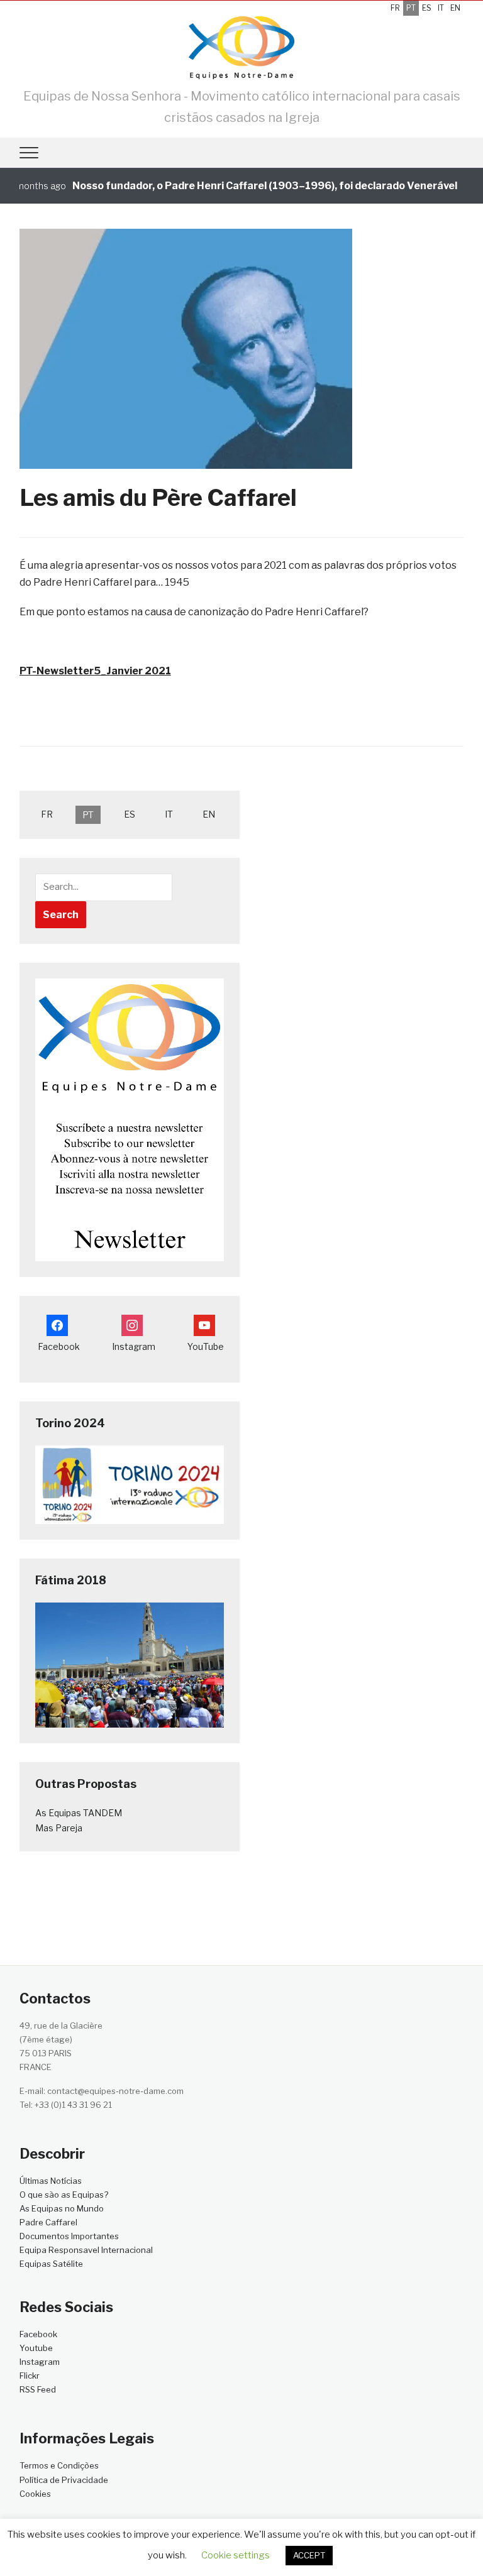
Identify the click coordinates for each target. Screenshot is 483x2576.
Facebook (38, 2334)
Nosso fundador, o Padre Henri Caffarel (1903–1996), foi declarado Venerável (243, 186)
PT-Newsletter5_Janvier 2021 (95, 671)
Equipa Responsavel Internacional (86, 2250)
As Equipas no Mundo (62, 2208)
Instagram (40, 2362)
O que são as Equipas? (64, 2195)
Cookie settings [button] (236, 2555)
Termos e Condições (59, 2465)
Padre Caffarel (48, 2222)
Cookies (35, 2494)
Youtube (36, 2348)
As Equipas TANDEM (79, 1813)
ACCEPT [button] (309, 2555)
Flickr (30, 2376)
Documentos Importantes (69, 2236)
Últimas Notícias (51, 2181)
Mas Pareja (59, 1828)
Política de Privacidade (64, 2480)
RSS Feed (38, 2389)
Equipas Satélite (51, 2264)
